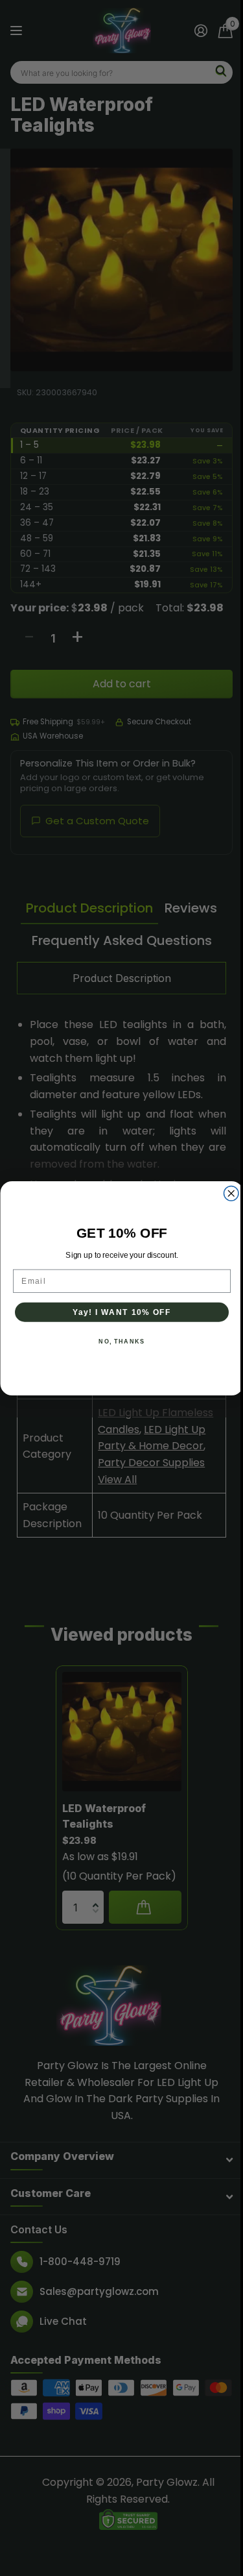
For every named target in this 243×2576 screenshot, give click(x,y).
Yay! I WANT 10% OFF (121, 1312)
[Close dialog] (231, 1193)
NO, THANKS (121, 1341)
